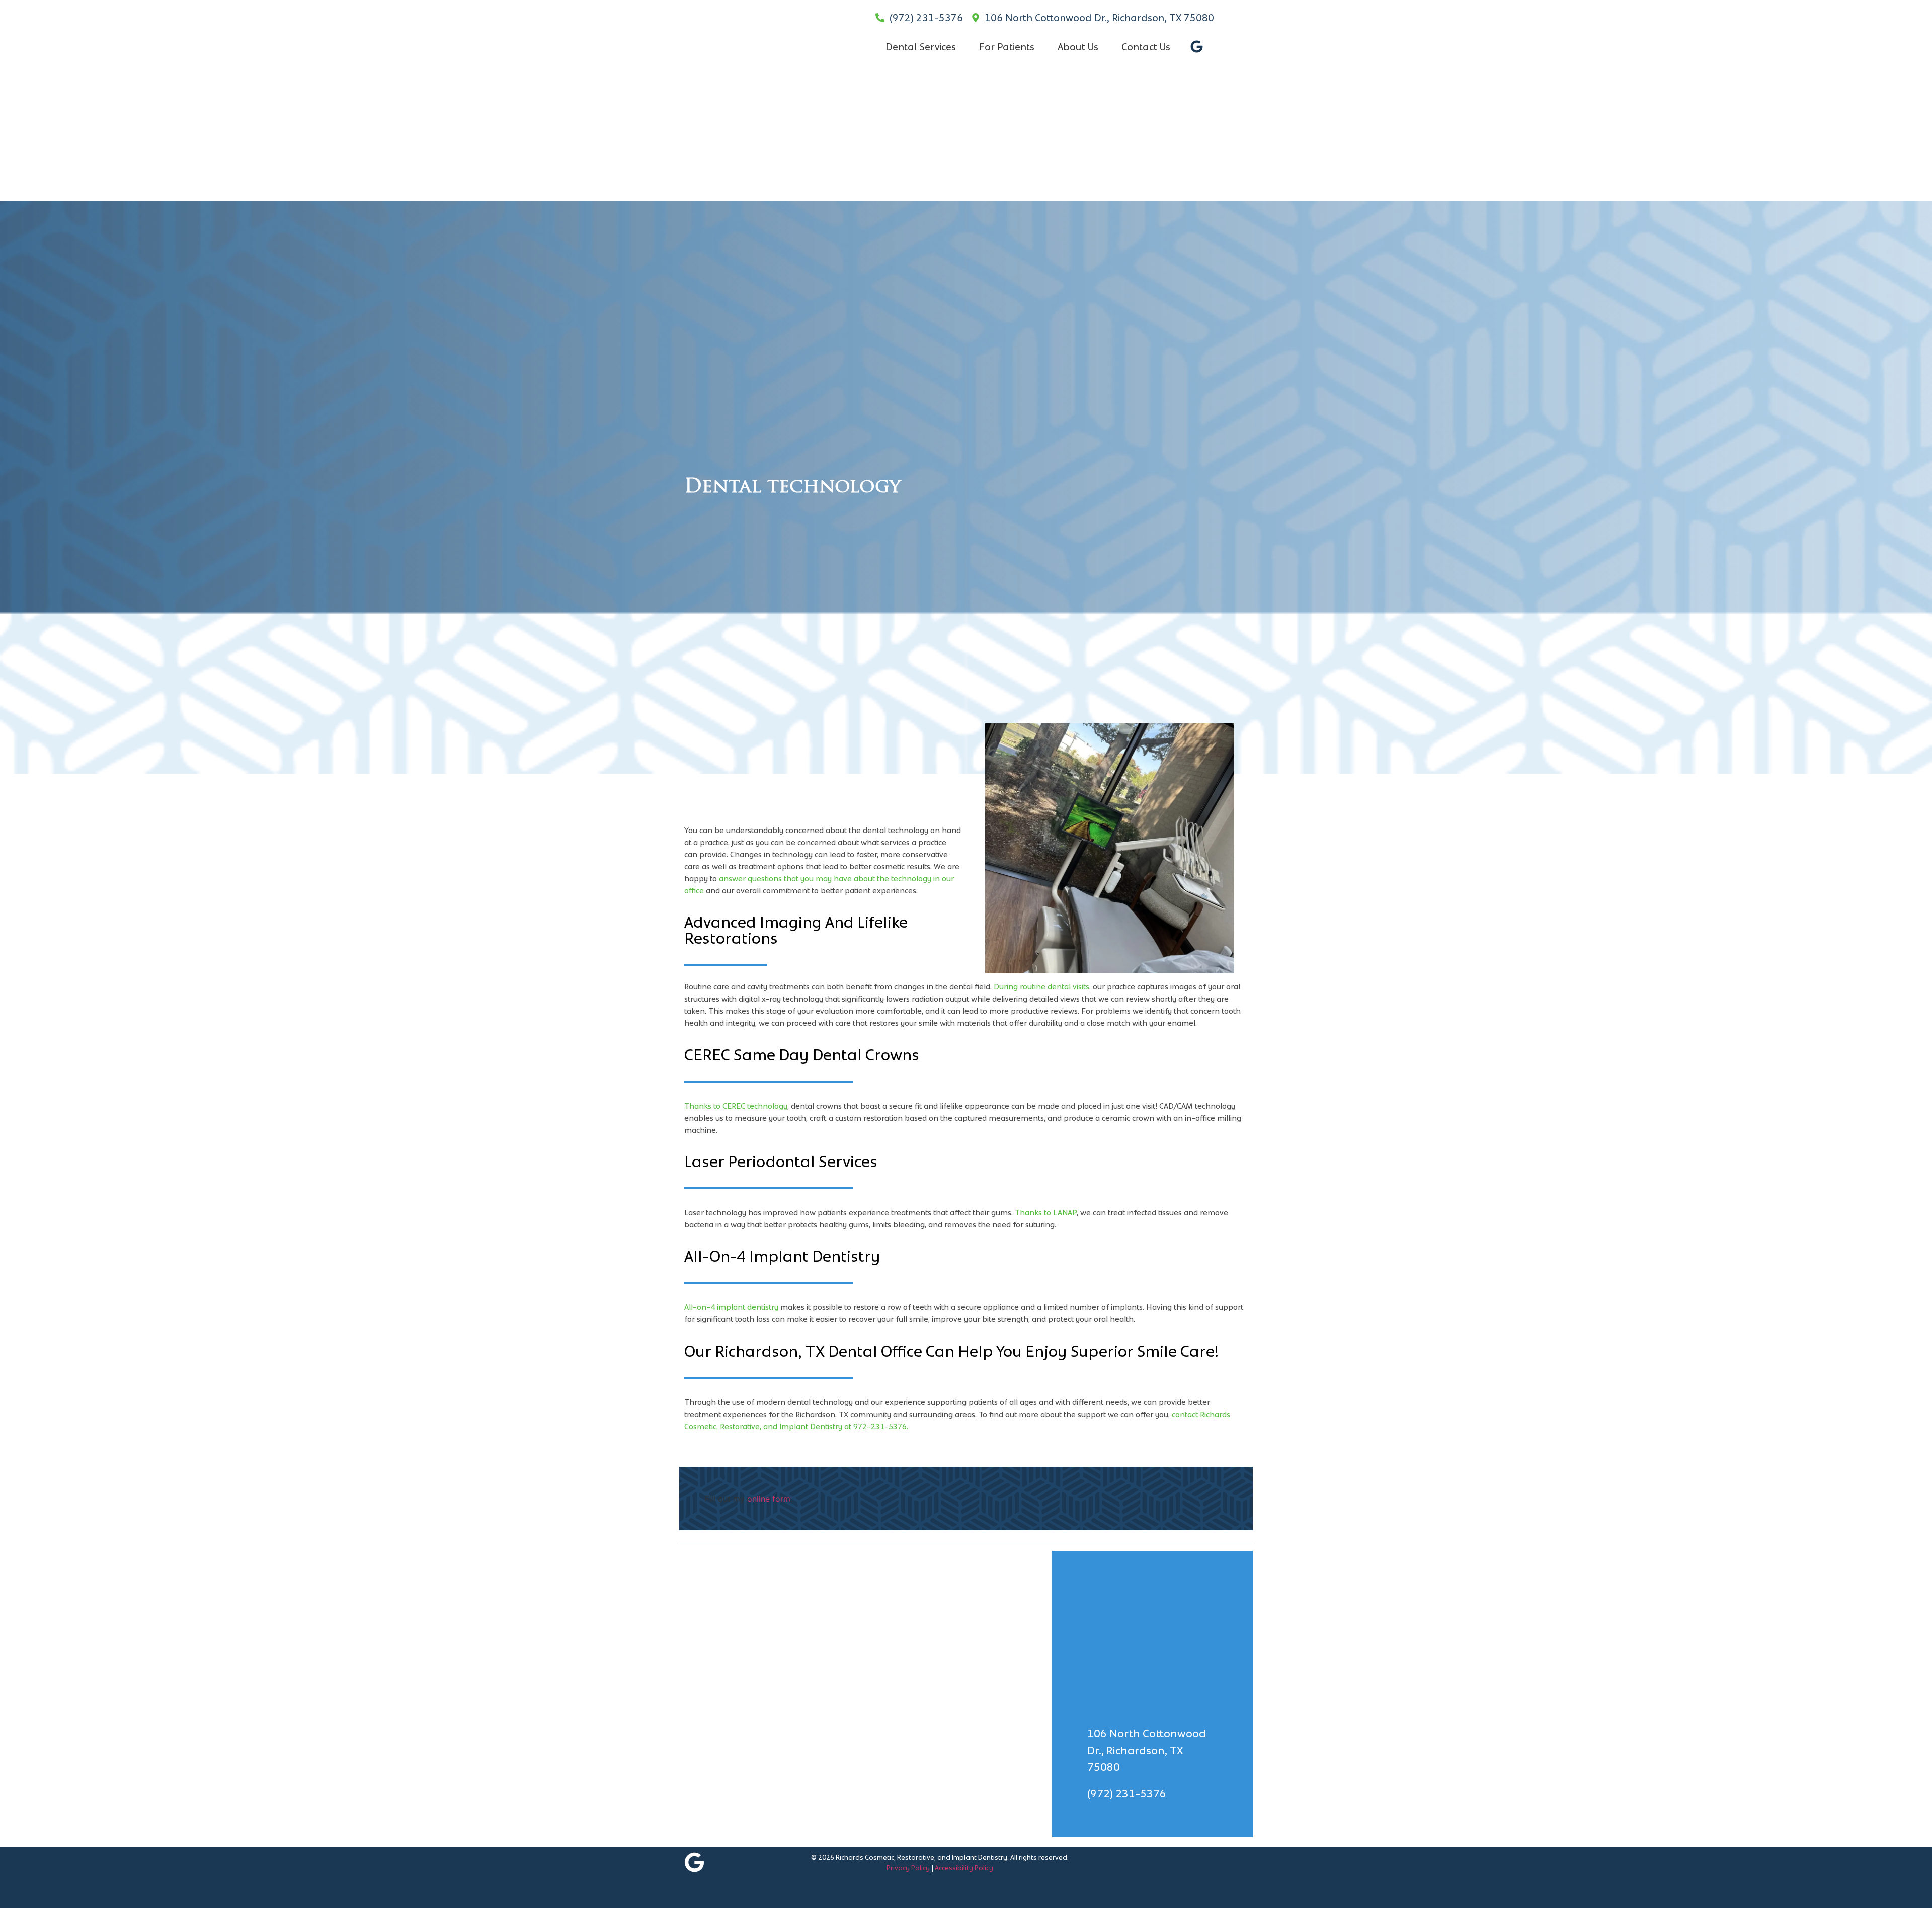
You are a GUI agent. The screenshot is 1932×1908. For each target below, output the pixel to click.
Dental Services (921, 47)
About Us (1078, 47)
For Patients (1007, 47)
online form (769, 1499)
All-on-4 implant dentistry (731, 1307)
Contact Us (1146, 47)
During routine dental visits (1041, 987)
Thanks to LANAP (1046, 1213)
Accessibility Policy (964, 1868)
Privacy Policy (908, 1868)
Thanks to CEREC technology (736, 1106)
